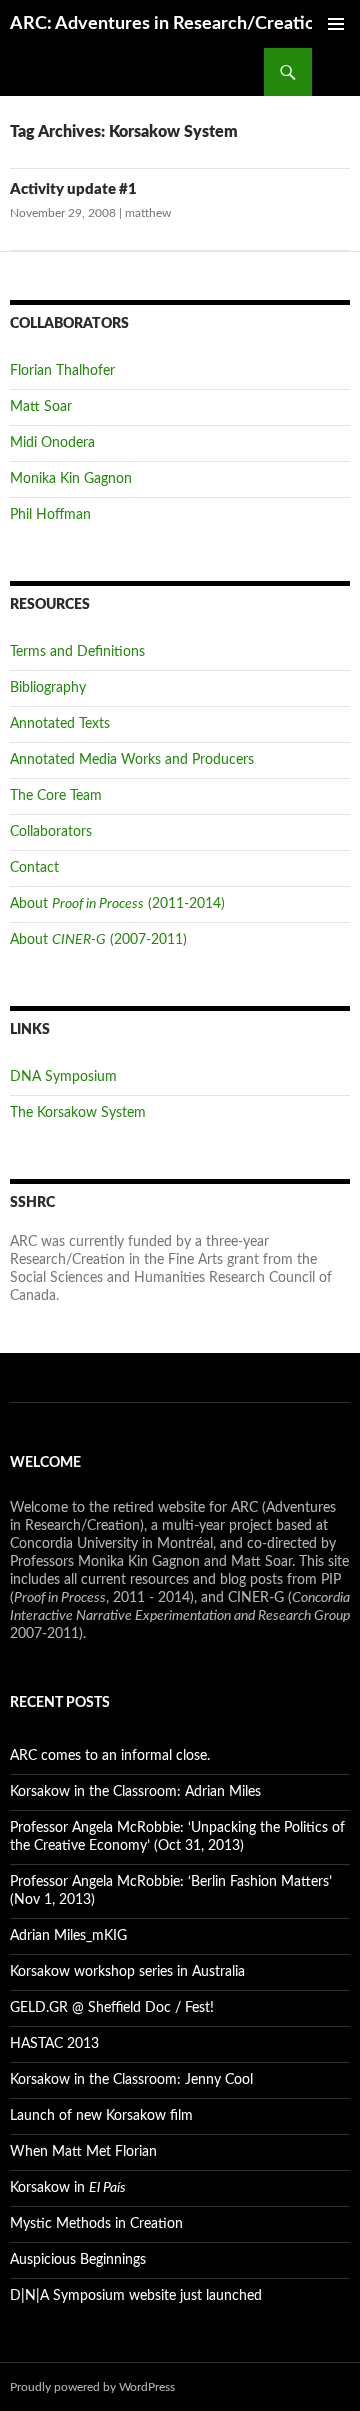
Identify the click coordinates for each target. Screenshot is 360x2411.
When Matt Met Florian (83, 2152)
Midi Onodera (52, 443)
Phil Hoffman (50, 515)
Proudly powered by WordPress (92, 2387)
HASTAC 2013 (54, 2044)
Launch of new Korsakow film (101, 2116)
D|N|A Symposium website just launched (136, 2296)
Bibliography (48, 688)
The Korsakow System (78, 1113)
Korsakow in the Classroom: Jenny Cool (131, 2080)
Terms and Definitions (77, 652)
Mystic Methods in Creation (96, 2224)
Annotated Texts (60, 724)
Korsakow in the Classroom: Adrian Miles (135, 1792)
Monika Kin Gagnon (71, 479)
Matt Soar (41, 407)
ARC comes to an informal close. (110, 1756)
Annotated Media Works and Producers (132, 760)
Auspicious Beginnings (78, 2260)
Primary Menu (336, 24)
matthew (148, 213)
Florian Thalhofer (62, 371)
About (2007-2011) (98, 940)
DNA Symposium (63, 1077)
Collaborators (51, 832)
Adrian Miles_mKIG (68, 1936)
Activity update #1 (73, 189)
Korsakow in (68, 2188)
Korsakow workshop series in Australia (127, 1972)
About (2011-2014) (117, 904)
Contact (34, 868)
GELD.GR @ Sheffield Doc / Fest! (112, 2008)
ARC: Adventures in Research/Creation (167, 24)
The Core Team (56, 796)
